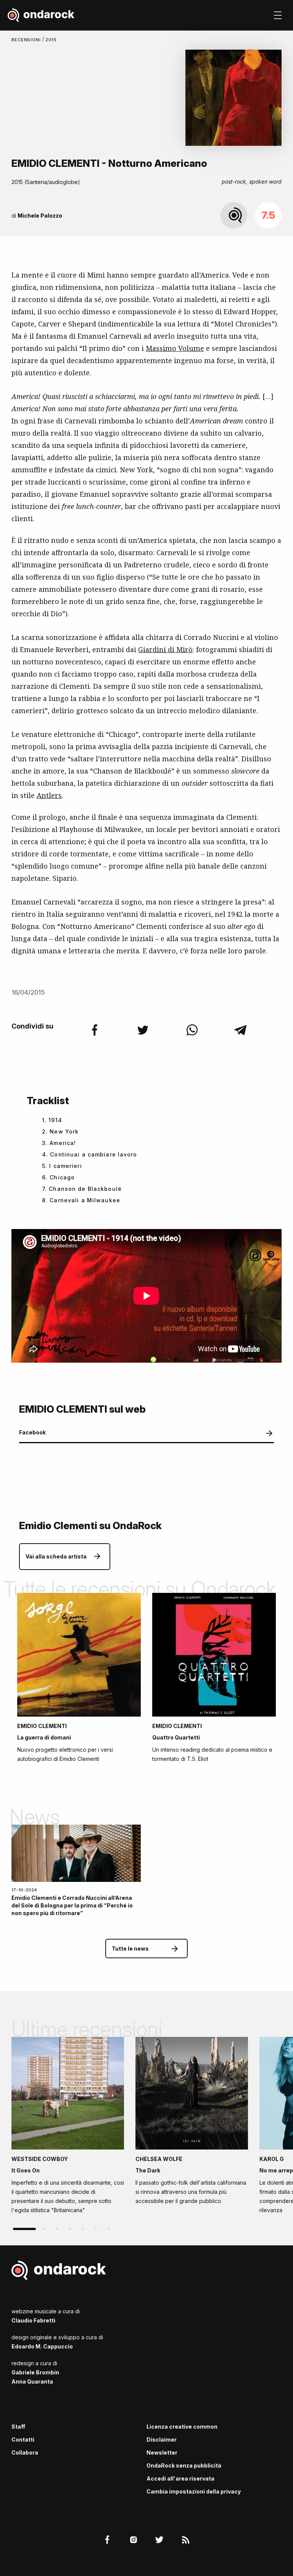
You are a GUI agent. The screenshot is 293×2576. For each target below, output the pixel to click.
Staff (18, 2427)
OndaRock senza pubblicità (184, 2465)
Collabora (25, 2452)
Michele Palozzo (40, 216)
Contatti (23, 2440)
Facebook (32, 1432)
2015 (51, 40)
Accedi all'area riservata (180, 2478)
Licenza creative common (182, 2427)
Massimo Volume (175, 348)
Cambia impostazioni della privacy (194, 2491)
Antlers (49, 795)
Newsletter (162, 2452)
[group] (68, 2128)
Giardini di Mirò (165, 649)
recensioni (27, 40)
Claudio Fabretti (33, 2320)
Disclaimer (162, 2440)
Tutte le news (130, 1949)
